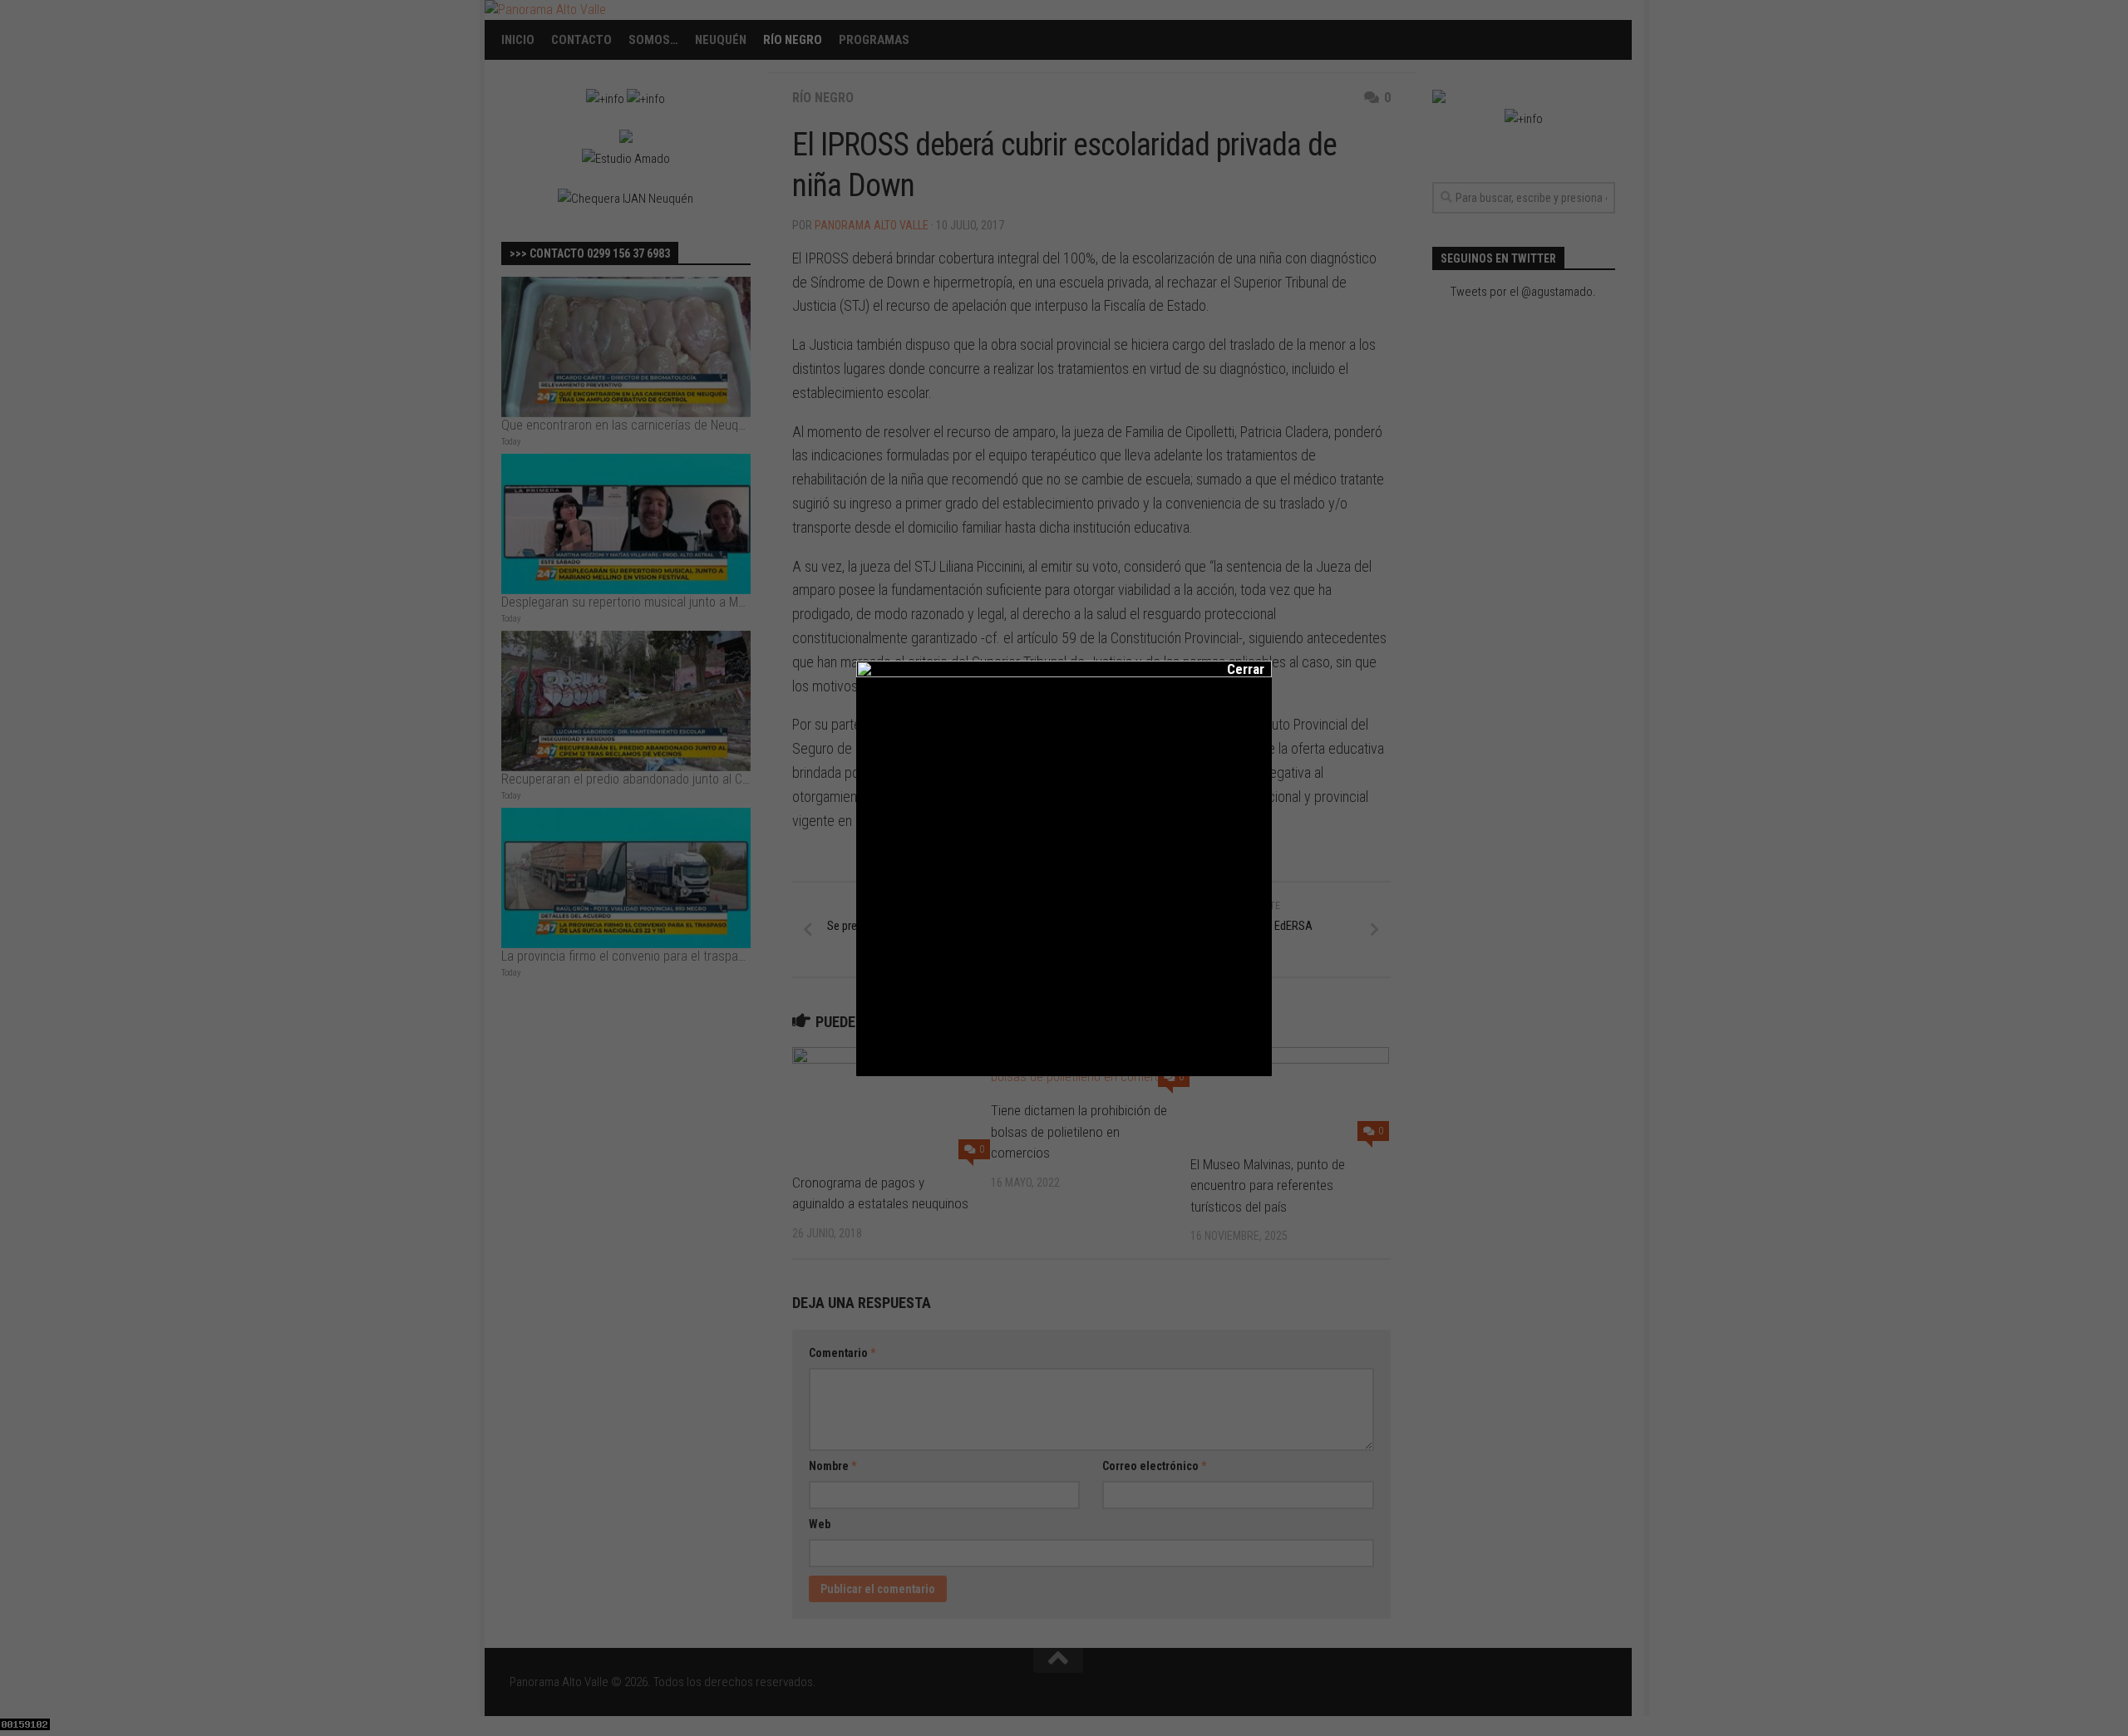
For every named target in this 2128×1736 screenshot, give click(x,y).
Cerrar (1234, 669)
